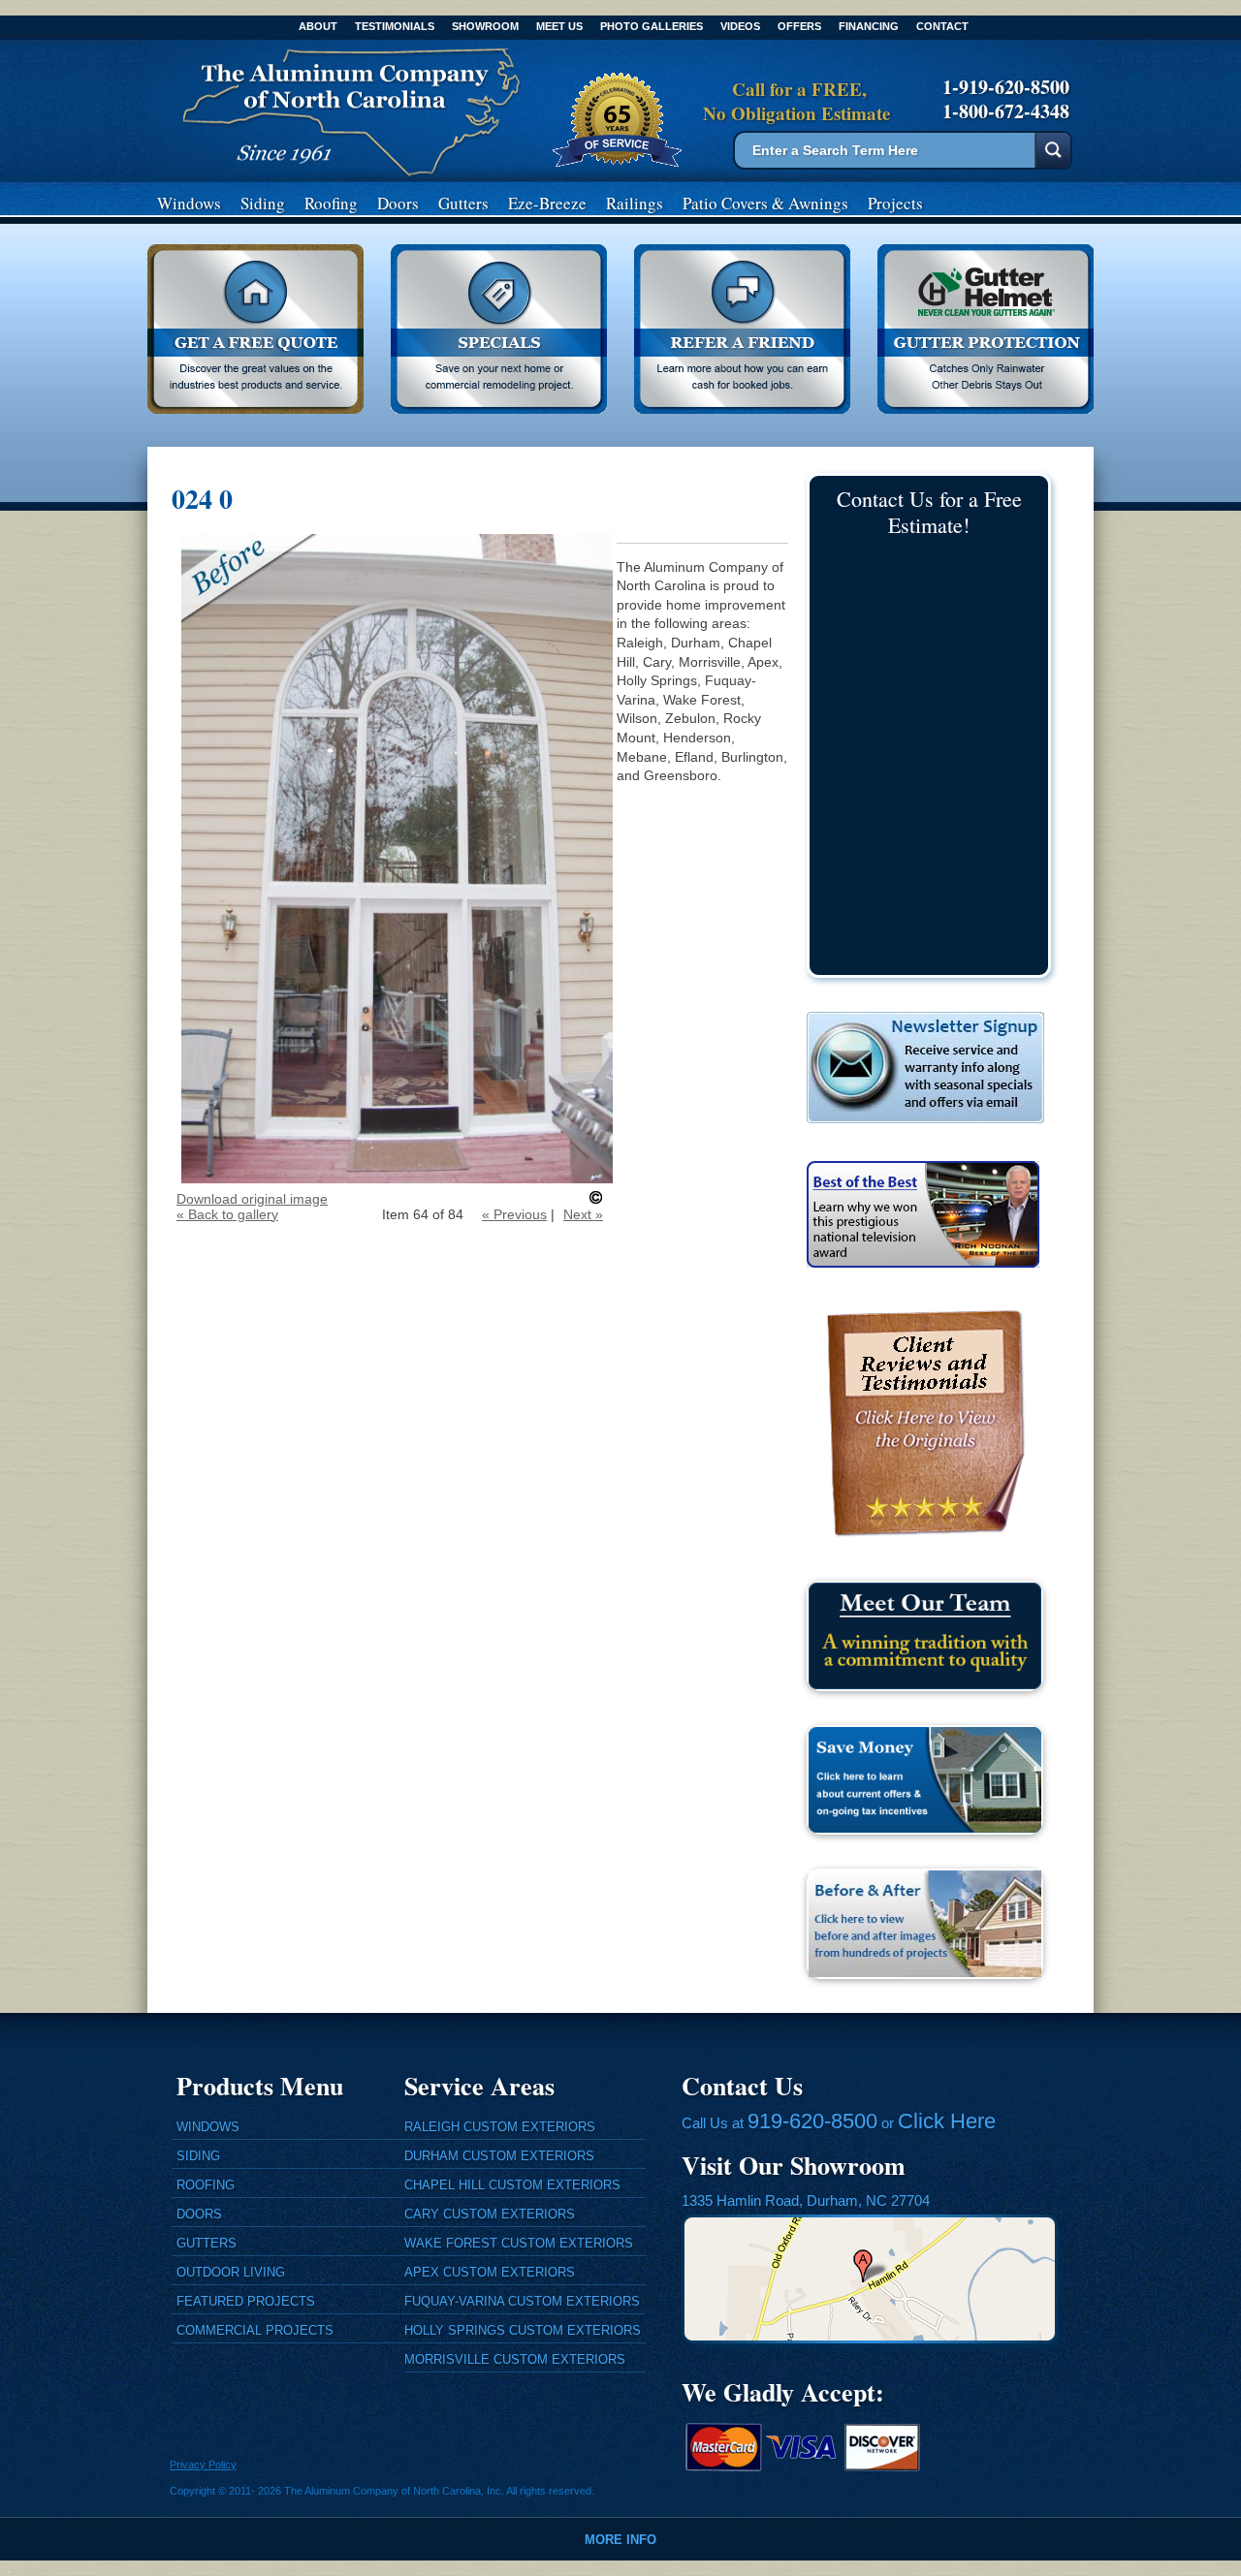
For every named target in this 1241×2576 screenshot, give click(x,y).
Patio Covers (765, 203)
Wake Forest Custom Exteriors (519, 2243)
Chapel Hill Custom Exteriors (512, 2185)
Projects (895, 203)
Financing (869, 26)
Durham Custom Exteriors (499, 2156)
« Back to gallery (227, 1214)
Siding (263, 203)
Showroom (485, 26)
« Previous (514, 1214)
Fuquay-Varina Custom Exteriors (522, 2301)
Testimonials (395, 26)
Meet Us (559, 26)
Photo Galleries (652, 26)
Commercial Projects (255, 2330)
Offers (799, 26)
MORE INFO (620, 2540)
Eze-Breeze (547, 203)
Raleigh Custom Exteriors (500, 2127)
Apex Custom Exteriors (490, 2272)
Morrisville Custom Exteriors (515, 2359)
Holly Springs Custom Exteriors (523, 2330)
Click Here (947, 2121)
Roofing (331, 203)
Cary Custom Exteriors (490, 2214)
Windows (189, 203)
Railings (635, 203)
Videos (740, 26)
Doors (398, 203)
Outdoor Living (231, 2272)
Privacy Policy (203, 2465)
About (318, 26)
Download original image (252, 1199)
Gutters (463, 203)
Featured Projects (246, 2301)
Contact (942, 26)
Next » (583, 1214)
